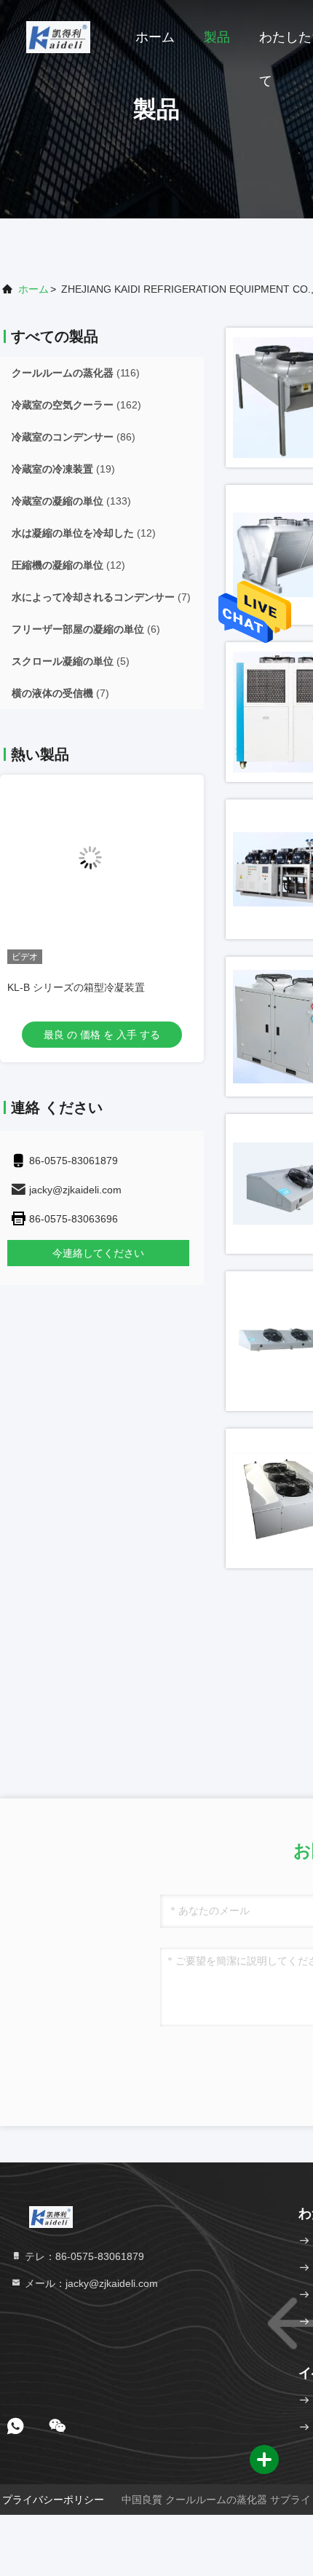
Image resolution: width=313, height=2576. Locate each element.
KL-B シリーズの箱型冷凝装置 (76, 987)
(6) (86, 629)
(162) (76, 405)
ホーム (155, 37)
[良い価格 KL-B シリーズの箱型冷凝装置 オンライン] (102, 869)
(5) (71, 661)
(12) (84, 533)
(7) (101, 597)
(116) (76, 373)
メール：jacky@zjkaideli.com (90, 2283)
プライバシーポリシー (53, 2500)
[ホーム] (58, 36)
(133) (71, 501)
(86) (74, 437)
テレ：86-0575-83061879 (83, 2256)
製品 (217, 37)
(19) (63, 469)
